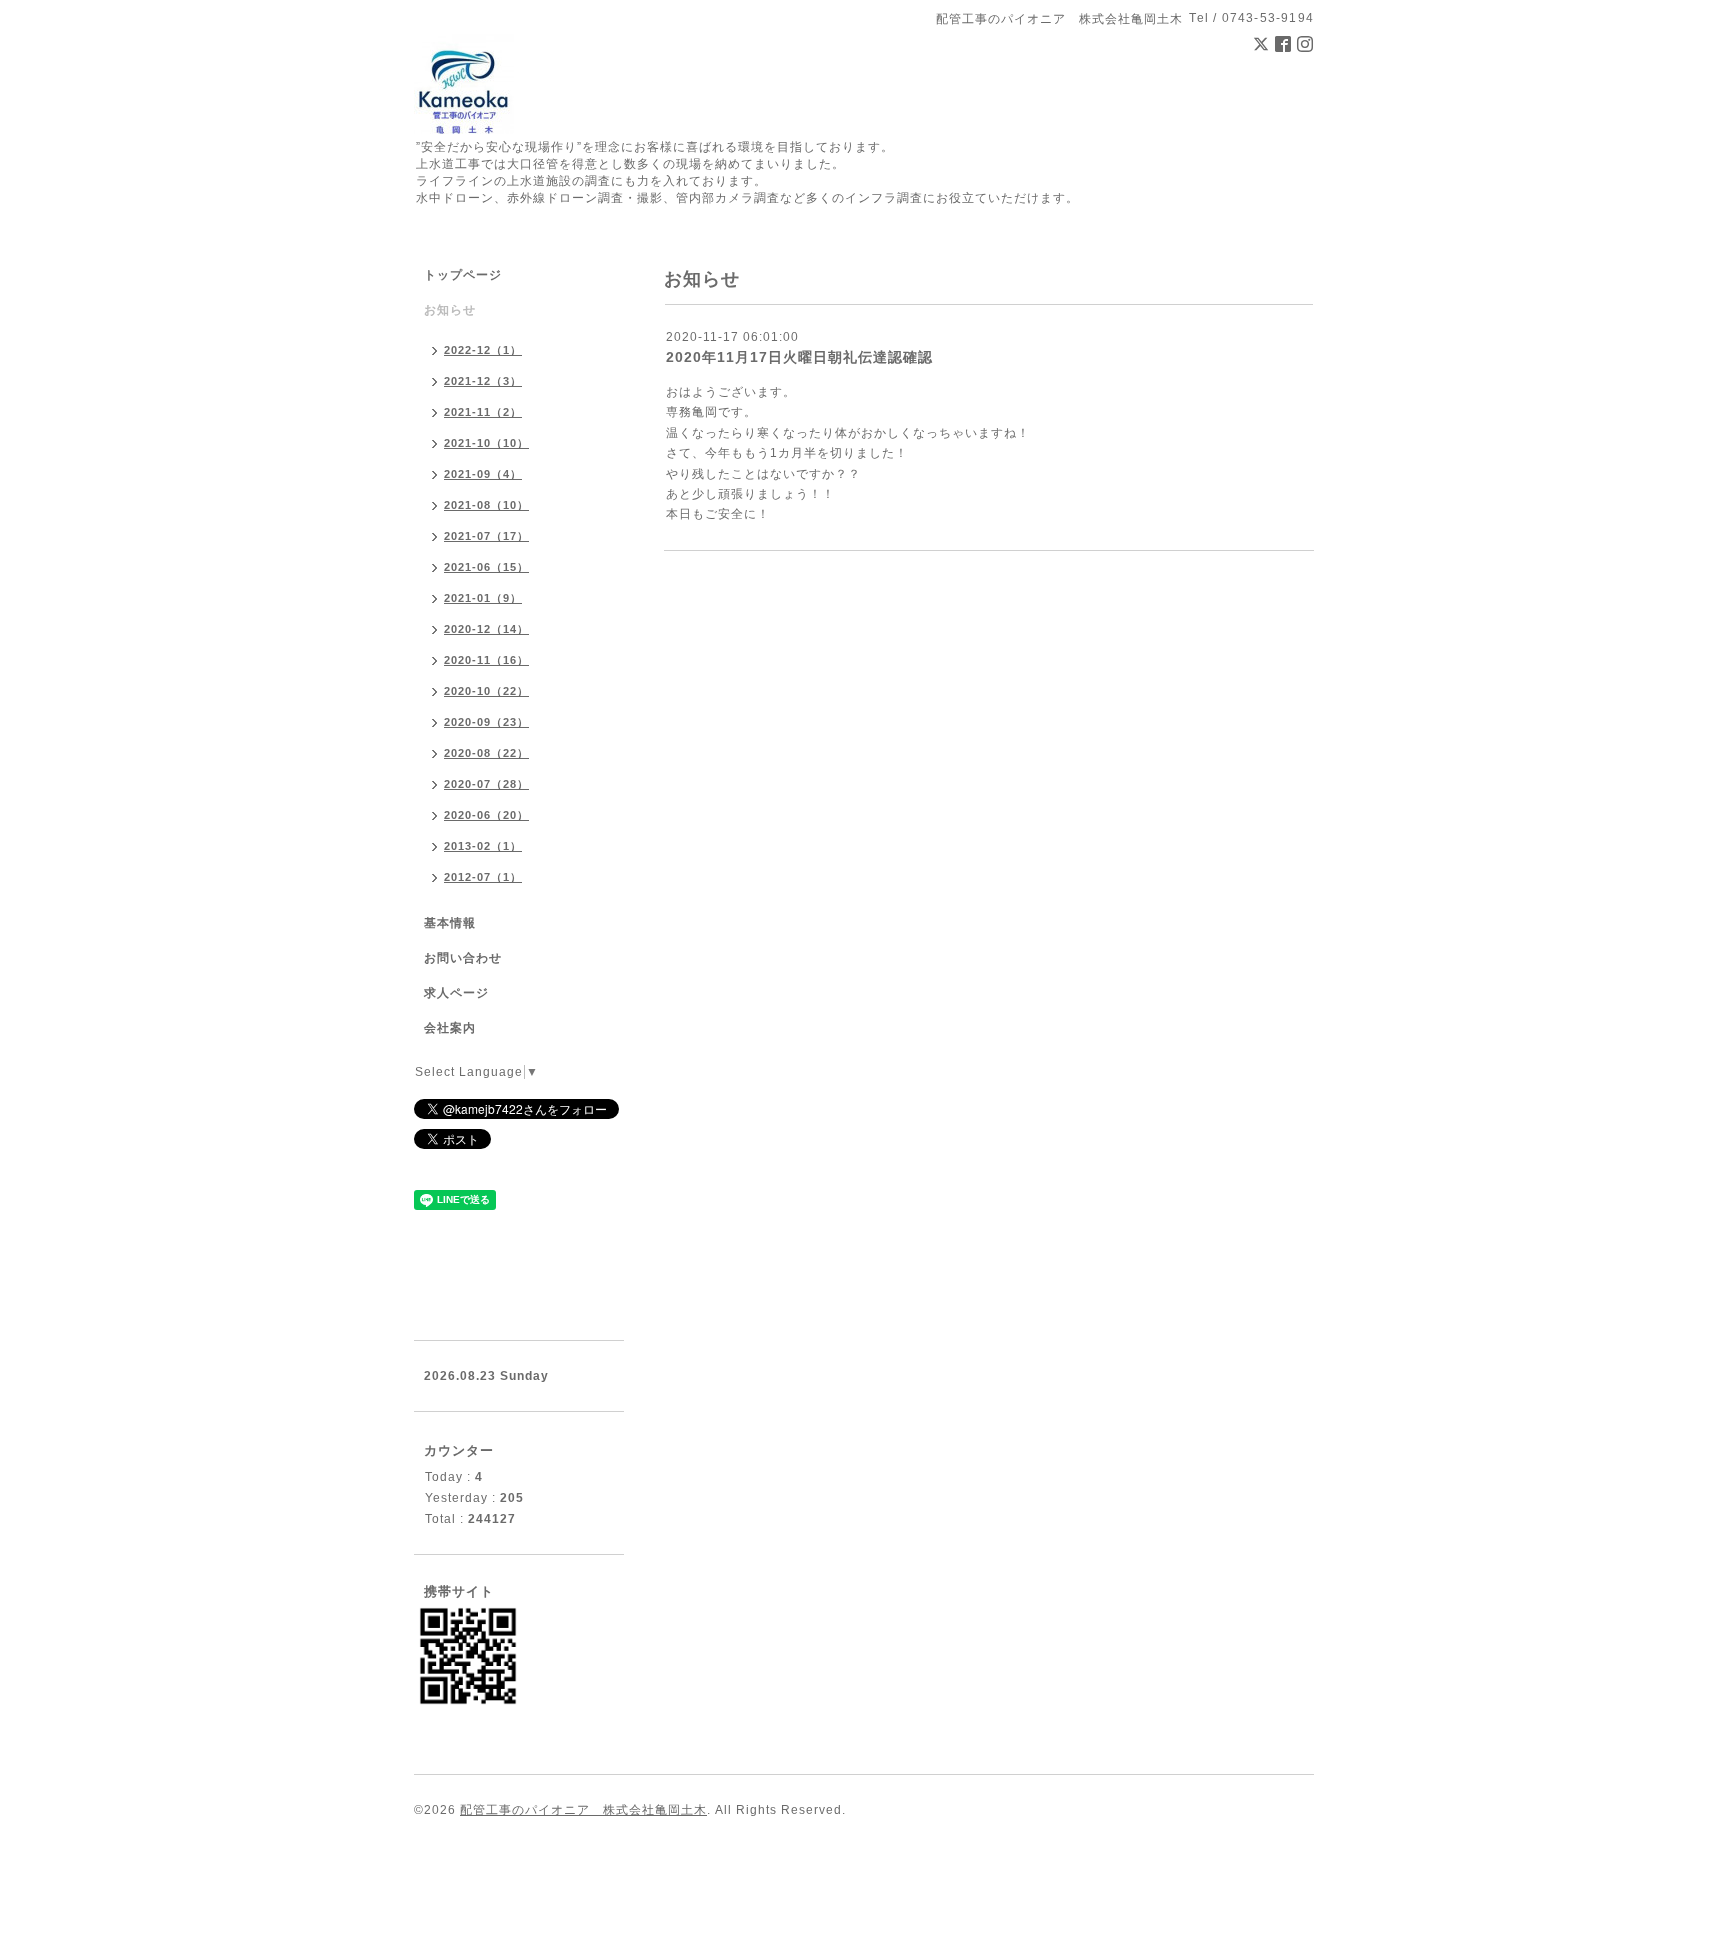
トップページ (463, 275)
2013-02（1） (483, 846)
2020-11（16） (486, 660)
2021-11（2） (483, 412)
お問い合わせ (463, 958)
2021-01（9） (483, 598)
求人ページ (456, 993)
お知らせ (450, 310)
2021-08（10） (486, 505)
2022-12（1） (483, 350)
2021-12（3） (483, 381)
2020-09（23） (486, 722)
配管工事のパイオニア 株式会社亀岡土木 (583, 1810)
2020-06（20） (486, 815)
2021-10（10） (486, 443)
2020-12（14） (486, 629)
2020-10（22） (486, 691)
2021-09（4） (483, 474)
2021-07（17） (486, 536)
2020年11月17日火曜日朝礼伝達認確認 (799, 357)
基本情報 (450, 923)
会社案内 (450, 1028)
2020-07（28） (486, 784)
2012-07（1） (483, 877)
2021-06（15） (486, 567)
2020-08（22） (486, 753)
